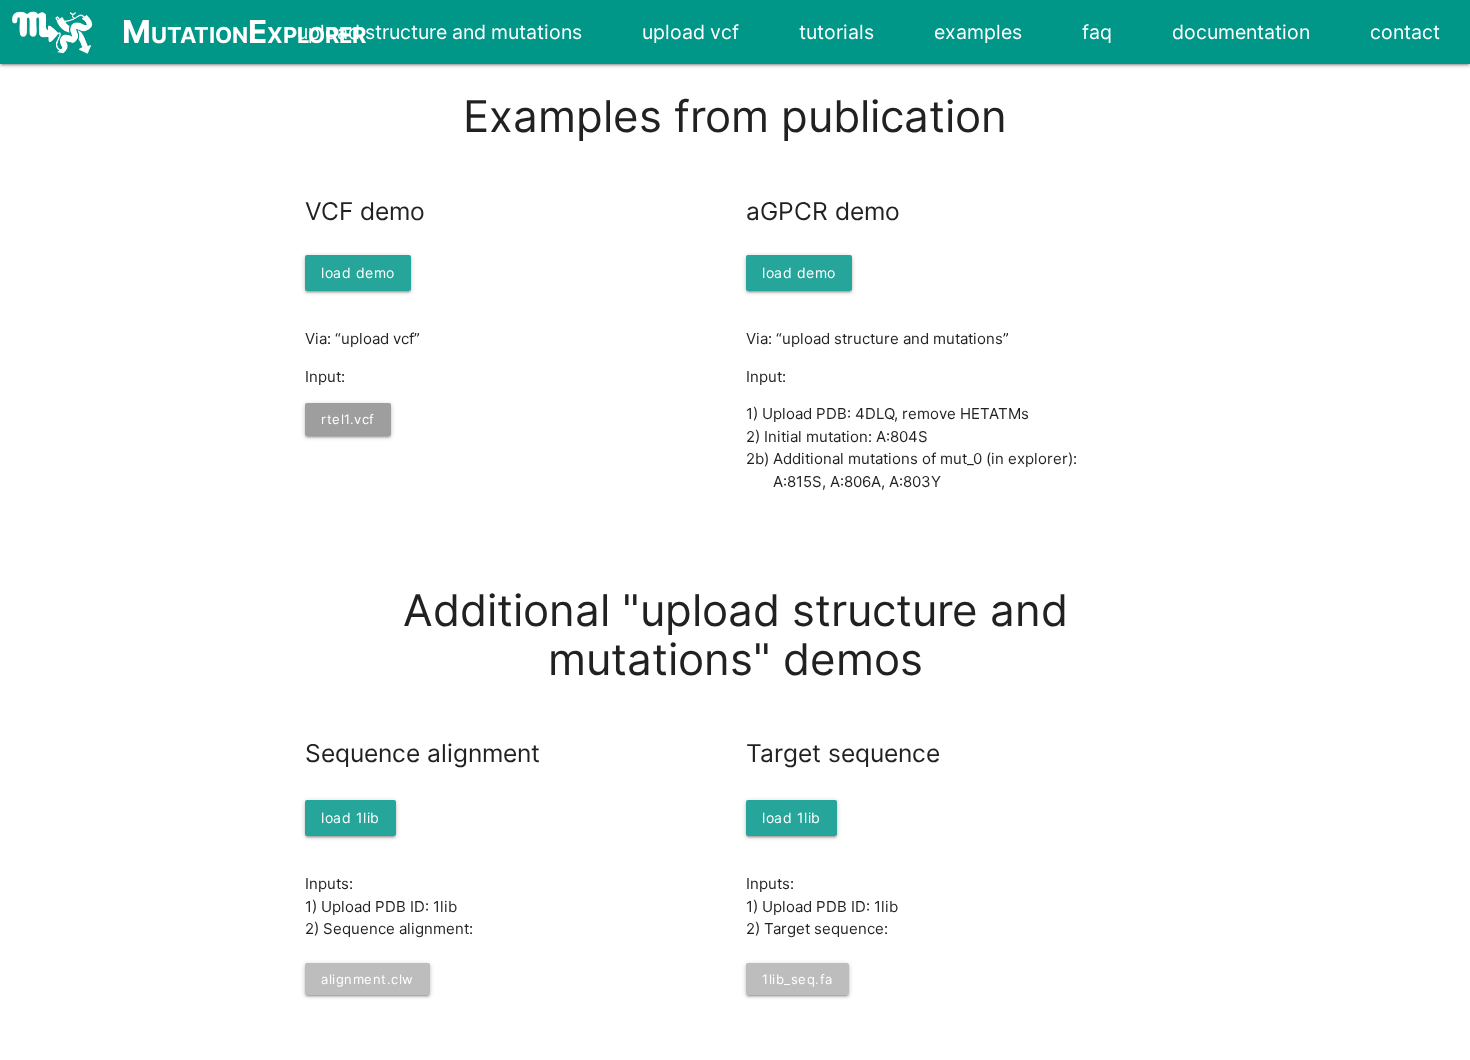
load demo (358, 272)
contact (1405, 32)
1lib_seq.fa (797, 979)
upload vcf (690, 32)
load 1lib (350, 817)
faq (1097, 32)
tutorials (836, 32)
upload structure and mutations (439, 32)
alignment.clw (367, 979)
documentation (1241, 32)
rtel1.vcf (348, 419)
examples (978, 32)
